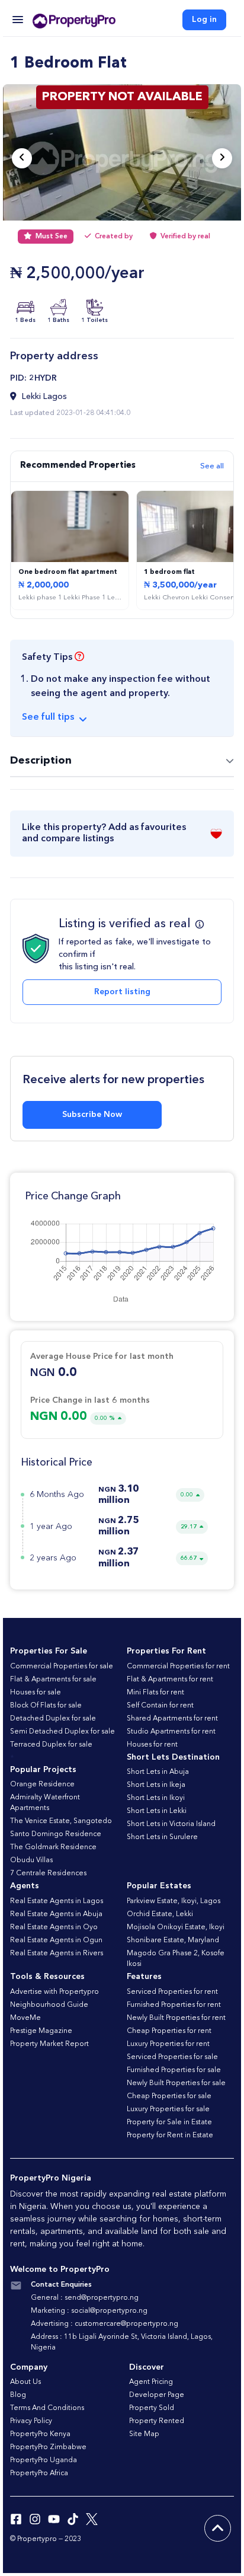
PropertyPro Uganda (44, 2460)
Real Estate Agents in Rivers (57, 1953)
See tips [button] (48, 717)
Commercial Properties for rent (178, 1667)
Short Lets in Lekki (157, 1811)
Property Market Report (49, 2044)
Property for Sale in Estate (169, 2122)
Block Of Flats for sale (46, 1706)
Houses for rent (152, 1745)
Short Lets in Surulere (162, 1837)
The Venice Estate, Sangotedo (61, 1821)
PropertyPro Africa (39, 2473)
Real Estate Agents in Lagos (57, 1901)
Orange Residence (42, 1785)
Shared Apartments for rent (172, 1719)
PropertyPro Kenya (40, 2434)
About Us (25, 2382)
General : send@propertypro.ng (85, 2298)
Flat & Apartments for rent (170, 1680)
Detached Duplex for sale (53, 1719)
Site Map (144, 2434)
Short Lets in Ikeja (156, 1785)
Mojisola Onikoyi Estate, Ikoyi (176, 1927)
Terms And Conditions (47, 2408)
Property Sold (152, 2408)
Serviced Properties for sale (172, 2057)
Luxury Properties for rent (168, 2044)
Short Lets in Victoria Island (171, 1824)
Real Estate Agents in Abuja (56, 1914)
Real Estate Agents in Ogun (56, 1940)
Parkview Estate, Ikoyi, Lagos (174, 1901)
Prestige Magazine (41, 2031)
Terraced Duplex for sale (51, 1745)
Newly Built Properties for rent (176, 2018)
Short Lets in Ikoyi (156, 1798)
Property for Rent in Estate (170, 2136)
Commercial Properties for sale (62, 1667)
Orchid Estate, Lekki (160, 1914)
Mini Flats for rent (155, 1693)
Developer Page (157, 2395)
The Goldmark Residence (53, 1847)
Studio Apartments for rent (171, 1732)
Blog (18, 2395)
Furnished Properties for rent (174, 2005)
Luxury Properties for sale (168, 2109)
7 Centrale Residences (48, 1873)
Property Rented (157, 2421)
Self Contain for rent (160, 1706)
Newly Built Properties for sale (176, 2083)
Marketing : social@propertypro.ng (89, 2311)
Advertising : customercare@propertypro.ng (105, 2324)
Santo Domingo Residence (56, 1834)
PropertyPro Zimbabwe (48, 2447)
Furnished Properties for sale (174, 2070)
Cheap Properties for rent (169, 2031)
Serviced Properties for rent (172, 1992)
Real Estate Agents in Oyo (54, 1927)
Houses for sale (36, 1693)
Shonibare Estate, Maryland (173, 1940)
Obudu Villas (31, 1860)
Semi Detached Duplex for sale (62, 1732)
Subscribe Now (92, 1115)
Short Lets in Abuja (158, 1772)
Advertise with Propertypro (54, 1992)
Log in (204, 20)
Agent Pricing (151, 2382)
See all (212, 466)
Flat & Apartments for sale (53, 1680)
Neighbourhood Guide (49, 2005)
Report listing (122, 992)
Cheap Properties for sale (169, 2096)
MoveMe (25, 2018)
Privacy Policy (31, 2421)
